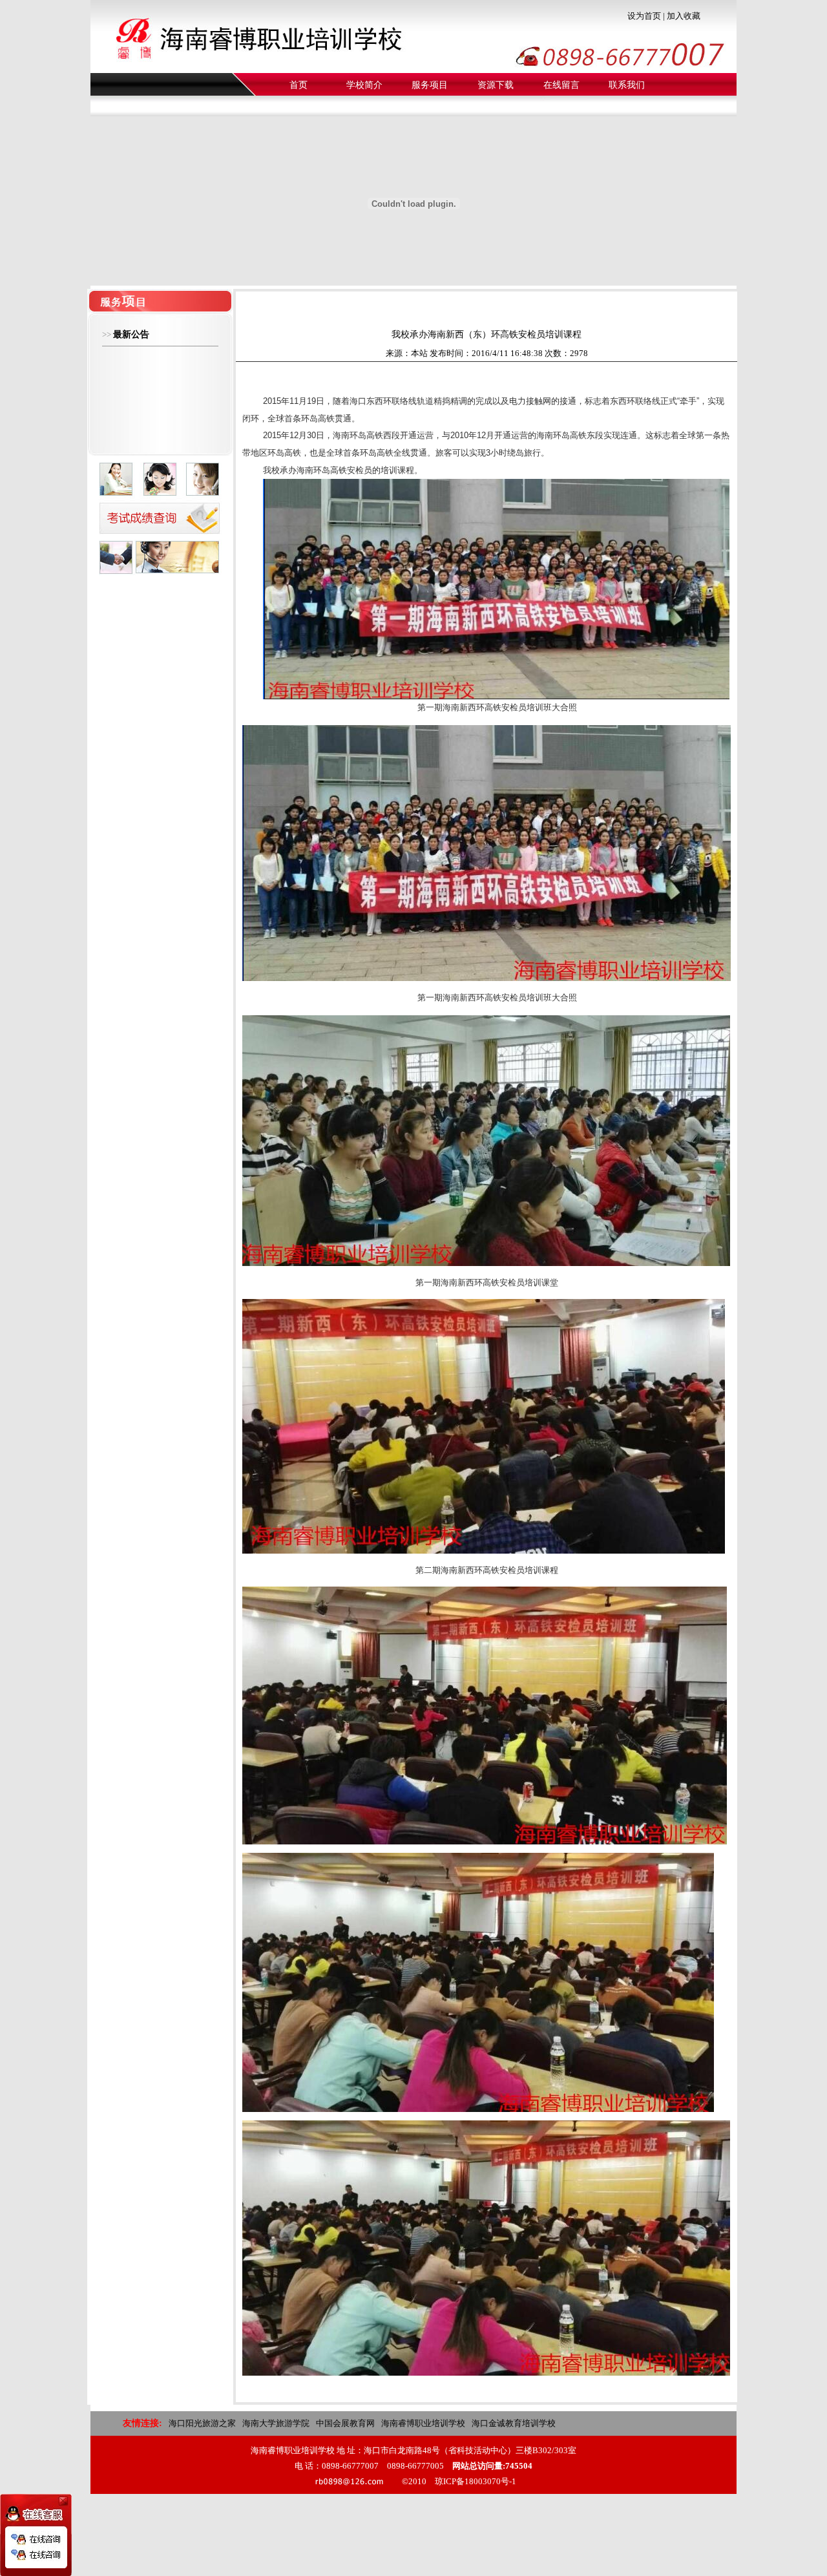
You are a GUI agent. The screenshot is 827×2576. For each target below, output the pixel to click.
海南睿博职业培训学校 (423, 2423)
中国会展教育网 (345, 2423)
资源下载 (496, 85)
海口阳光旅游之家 (202, 2423)
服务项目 (430, 85)
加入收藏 (684, 16)
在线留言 (561, 85)
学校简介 (364, 85)
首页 (298, 85)
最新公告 (131, 334)
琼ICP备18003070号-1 (476, 2481)
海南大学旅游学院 (276, 2423)
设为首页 (644, 16)
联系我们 (627, 85)
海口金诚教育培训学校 (514, 2423)
